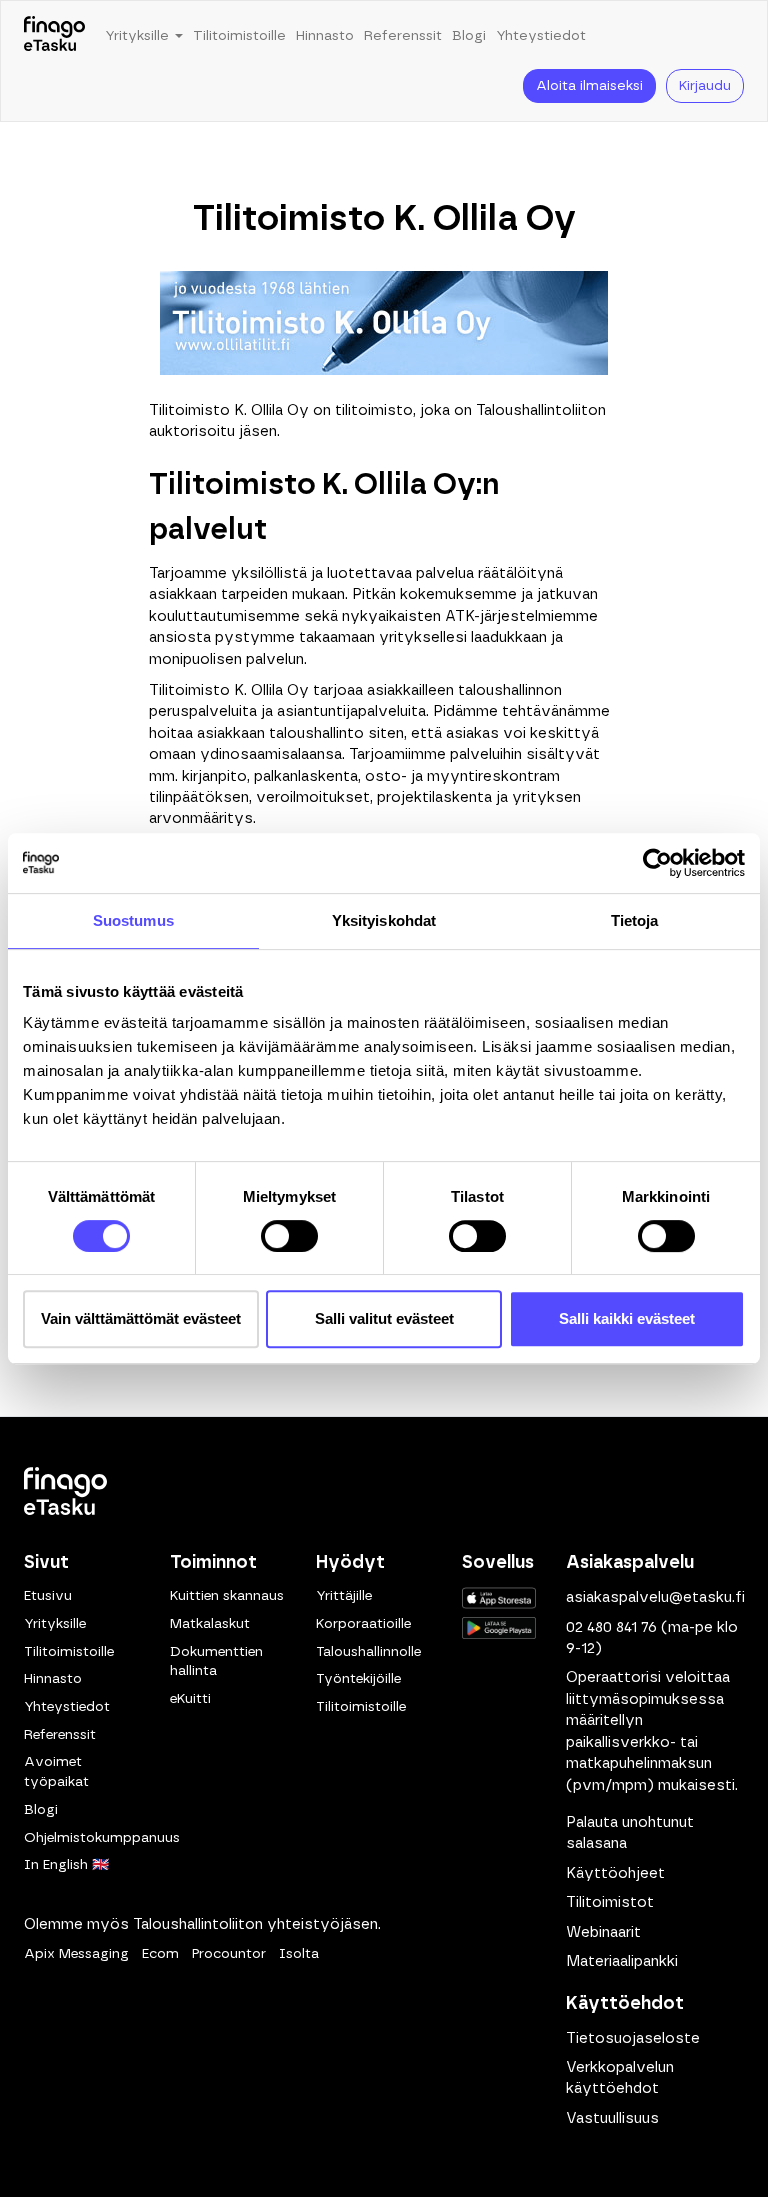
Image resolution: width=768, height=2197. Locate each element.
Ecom (160, 1954)
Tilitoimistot (610, 1902)
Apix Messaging (76, 1954)
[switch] (289, 1236)
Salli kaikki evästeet (627, 1318)
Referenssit (403, 36)
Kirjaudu (705, 86)
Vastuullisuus (612, 2118)
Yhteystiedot (541, 36)
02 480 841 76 (611, 1627)
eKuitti (190, 1699)
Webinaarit (603, 1932)
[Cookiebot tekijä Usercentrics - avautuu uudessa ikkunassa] (657, 863)
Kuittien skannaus (227, 1596)
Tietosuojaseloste (633, 2038)
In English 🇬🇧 (66, 1865)
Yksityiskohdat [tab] (384, 920)
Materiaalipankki (622, 1961)
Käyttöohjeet (615, 1873)
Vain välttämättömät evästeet (141, 1318)
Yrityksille (55, 1624)
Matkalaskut (210, 1624)
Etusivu (48, 1596)
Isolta (299, 1954)
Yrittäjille (344, 1596)
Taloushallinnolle (368, 1652)
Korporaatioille (363, 1624)
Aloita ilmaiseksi (589, 86)
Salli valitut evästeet (384, 1318)
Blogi (469, 36)
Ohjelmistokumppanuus (102, 1838)
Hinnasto (325, 36)
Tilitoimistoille (239, 36)
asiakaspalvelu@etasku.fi (655, 1597)
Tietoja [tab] (635, 920)
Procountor (229, 1954)
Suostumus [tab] (133, 920)
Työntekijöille (358, 1679)
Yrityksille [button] (139, 36)
